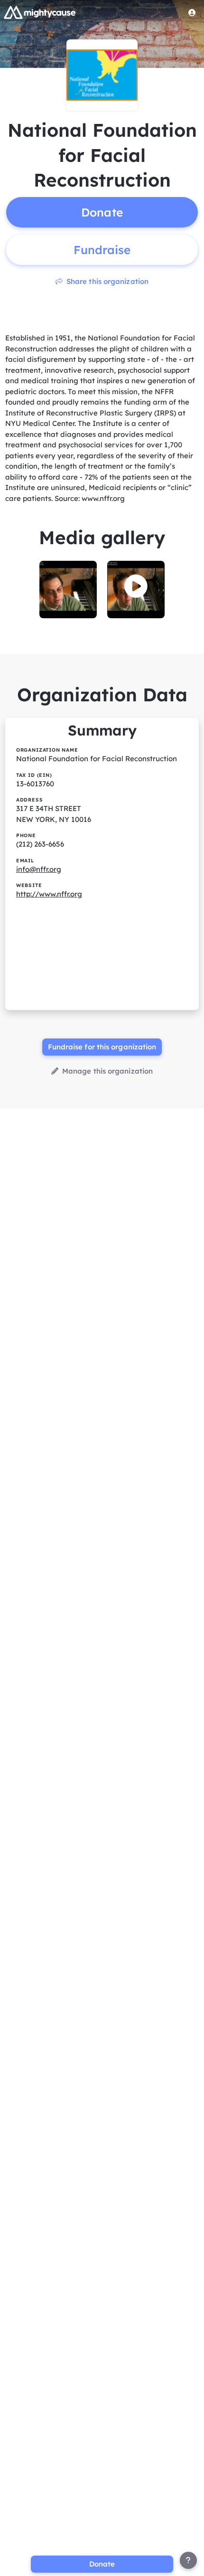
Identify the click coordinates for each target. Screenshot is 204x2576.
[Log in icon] (192, 12)
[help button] (188, 2560)
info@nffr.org (39, 869)
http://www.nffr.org (49, 894)
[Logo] (40, 12)
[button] (136, 586)
